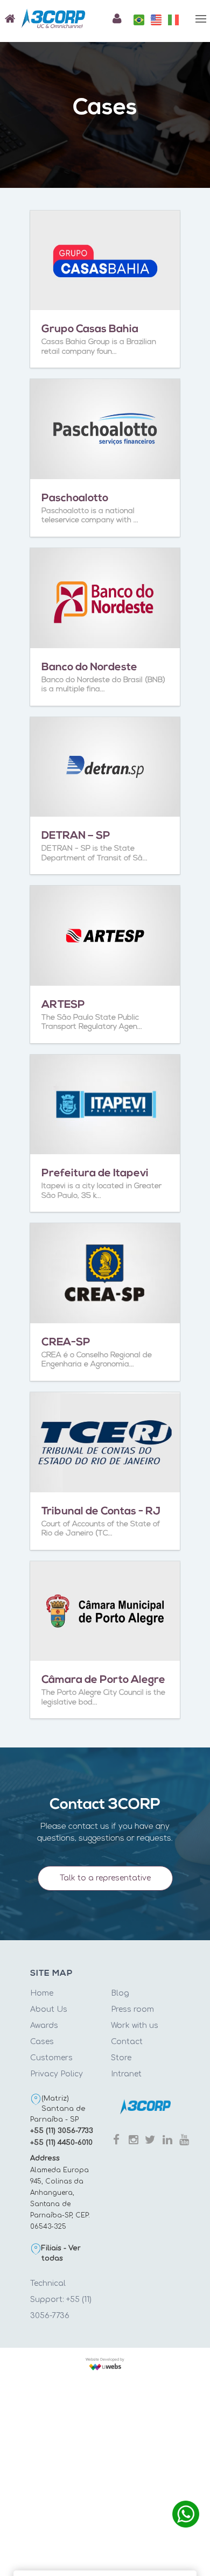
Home (42, 1993)
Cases (42, 2042)
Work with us (135, 2026)
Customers (51, 2058)
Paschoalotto (75, 499)
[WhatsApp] (186, 2514)
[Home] (8, 19)
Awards (44, 2026)
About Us (49, 2009)
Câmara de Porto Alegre (103, 1680)
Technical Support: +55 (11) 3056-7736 (61, 2300)
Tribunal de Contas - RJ (101, 1512)
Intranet (126, 2074)
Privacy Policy (57, 2074)
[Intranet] (115, 19)
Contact (127, 2042)
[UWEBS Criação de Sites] (105, 2366)
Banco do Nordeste (89, 668)
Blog (120, 1993)
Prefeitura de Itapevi (95, 1174)
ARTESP (63, 1005)
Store (121, 2058)
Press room (132, 2009)
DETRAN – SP (76, 836)
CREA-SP (66, 1343)
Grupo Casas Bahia (90, 329)
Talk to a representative (105, 1878)
